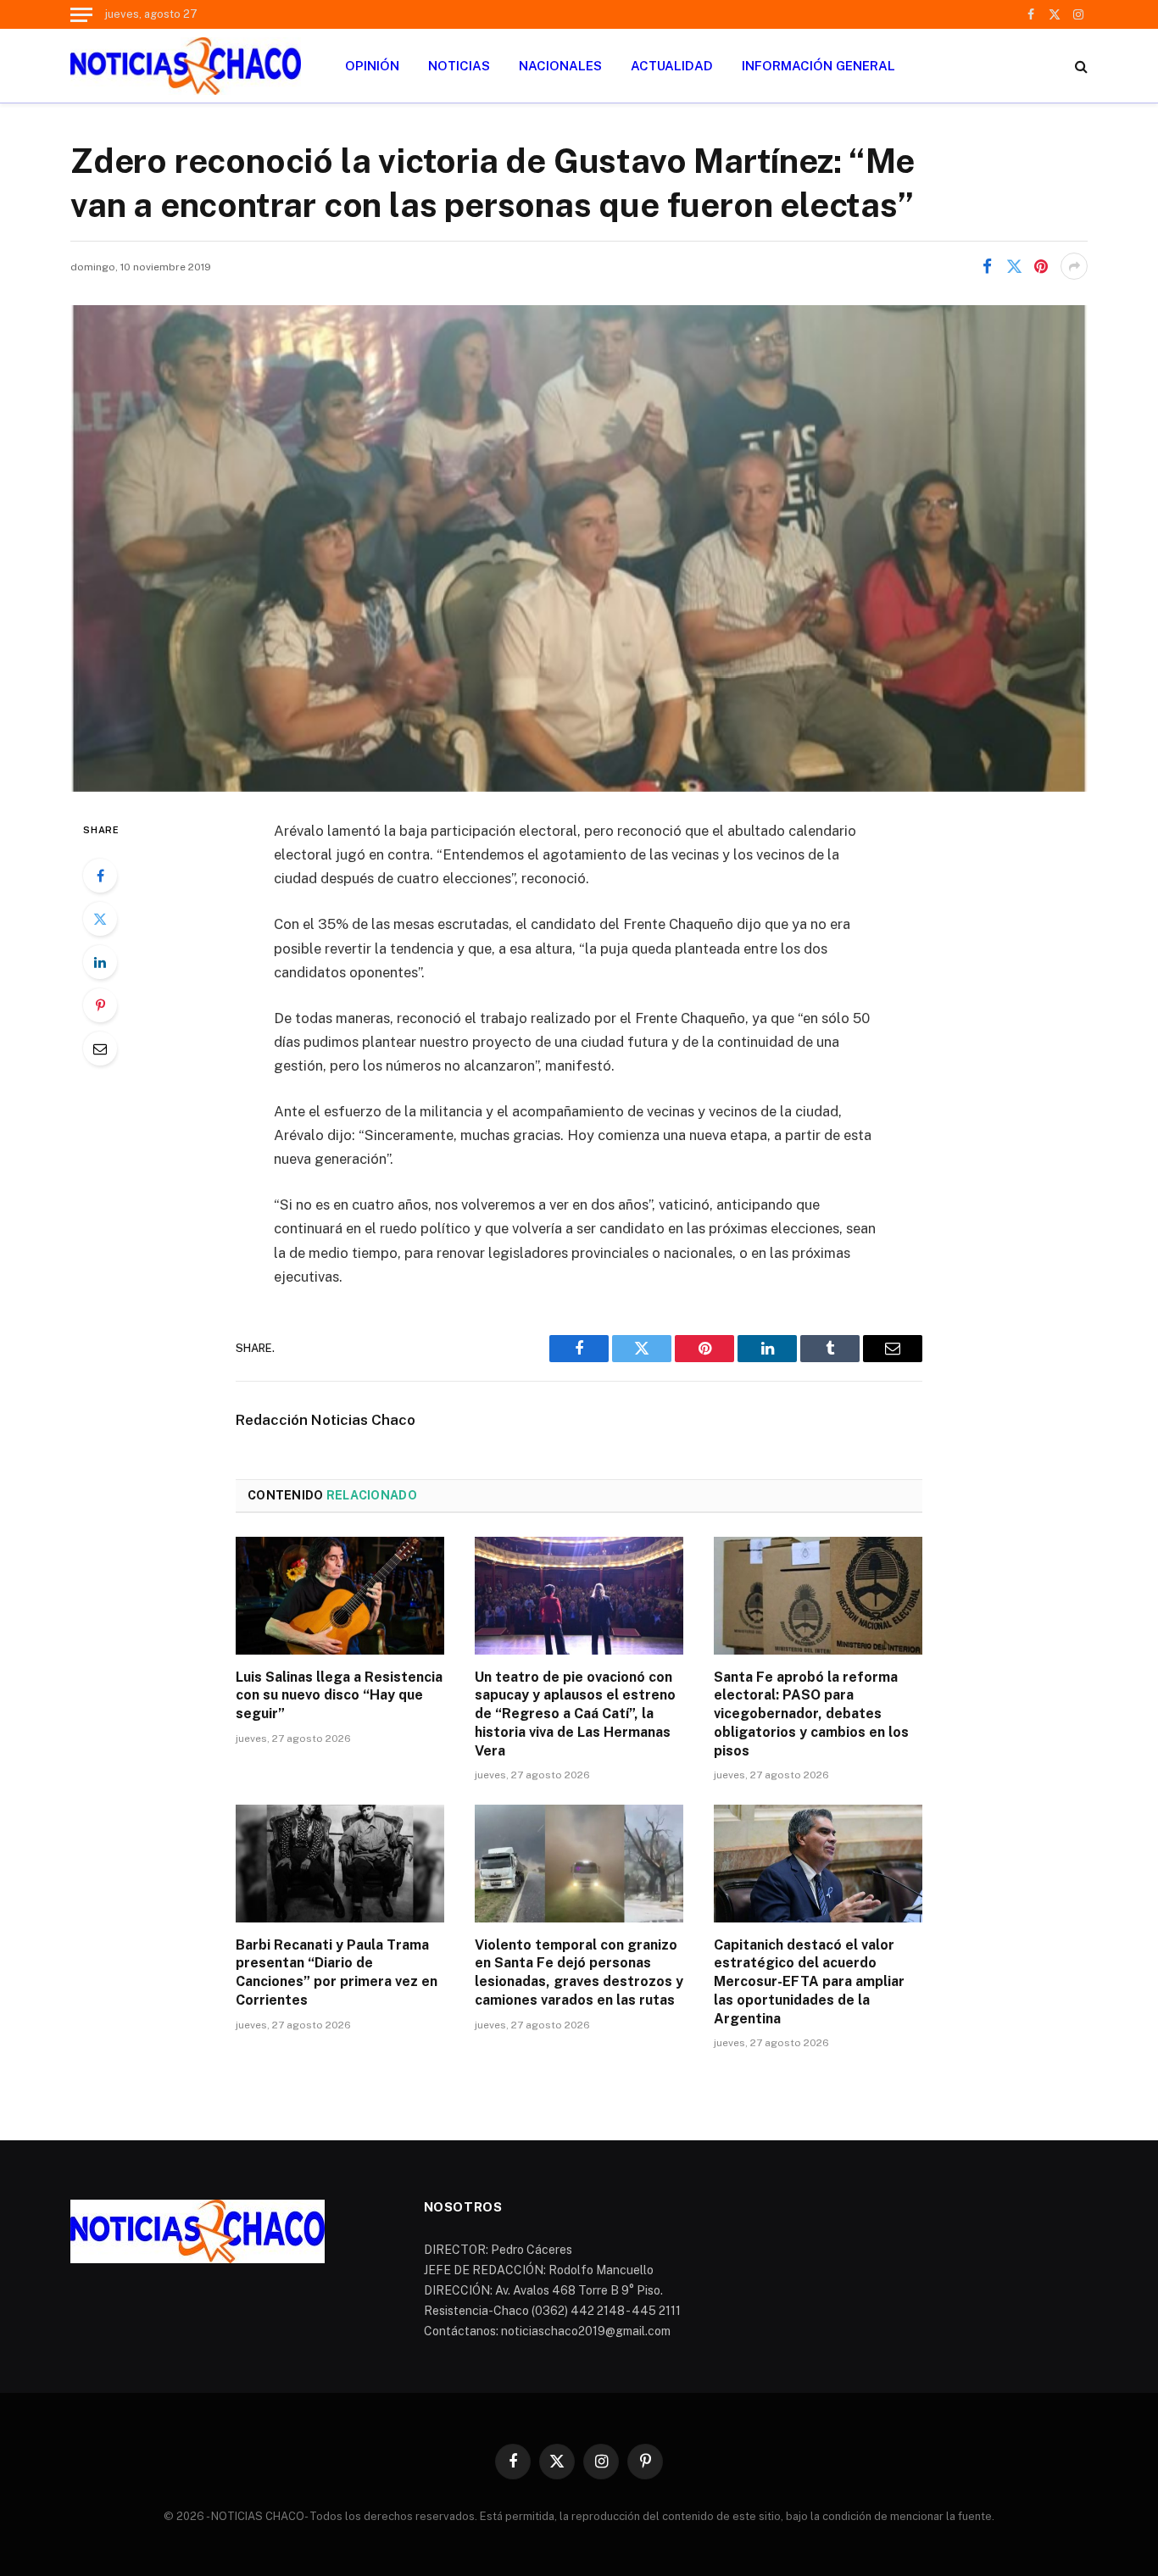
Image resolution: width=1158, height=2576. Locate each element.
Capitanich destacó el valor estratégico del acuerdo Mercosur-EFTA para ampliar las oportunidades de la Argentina (809, 1982)
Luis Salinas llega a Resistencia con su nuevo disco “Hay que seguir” (339, 1696)
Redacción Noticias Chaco (326, 1420)
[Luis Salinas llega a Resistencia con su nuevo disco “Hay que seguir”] (340, 1595)
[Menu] (81, 14)
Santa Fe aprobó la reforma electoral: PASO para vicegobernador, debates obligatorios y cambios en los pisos (811, 1714)
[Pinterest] (100, 1005)
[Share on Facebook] (987, 266)
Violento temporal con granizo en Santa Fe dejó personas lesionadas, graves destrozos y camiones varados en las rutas (579, 1972)
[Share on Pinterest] (1041, 266)
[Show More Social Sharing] (1074, 266)
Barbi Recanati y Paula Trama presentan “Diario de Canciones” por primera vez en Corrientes (337, 1972)
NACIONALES (560, 66)
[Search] (1080, 66)
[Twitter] (100, 919)
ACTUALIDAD (672, 66)
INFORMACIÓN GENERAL (818, 66)
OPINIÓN (372, 66)
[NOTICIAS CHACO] (186, 66)
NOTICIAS (459, 66)
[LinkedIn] (100, 962)
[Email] (100, 1049)
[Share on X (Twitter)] (1014, 266)
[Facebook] (100, 876)
